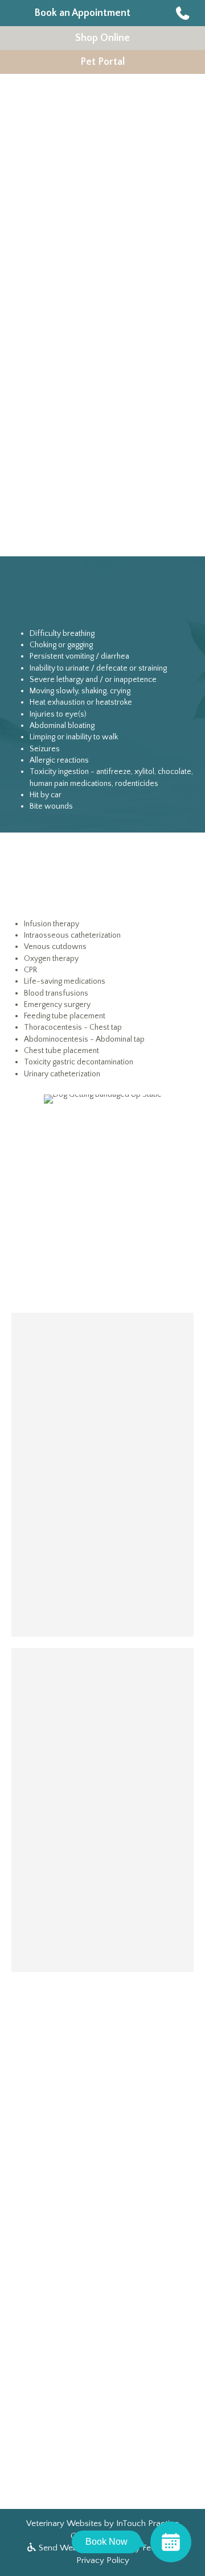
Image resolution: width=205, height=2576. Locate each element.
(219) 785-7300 (103, 1888)
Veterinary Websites (64, 2523)
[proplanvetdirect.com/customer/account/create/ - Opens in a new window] (102, 2284)
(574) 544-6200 (103, 1553)
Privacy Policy (103, 2560)
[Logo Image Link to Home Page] (82, 122)
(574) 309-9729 (75, 299)
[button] (184, 13)
